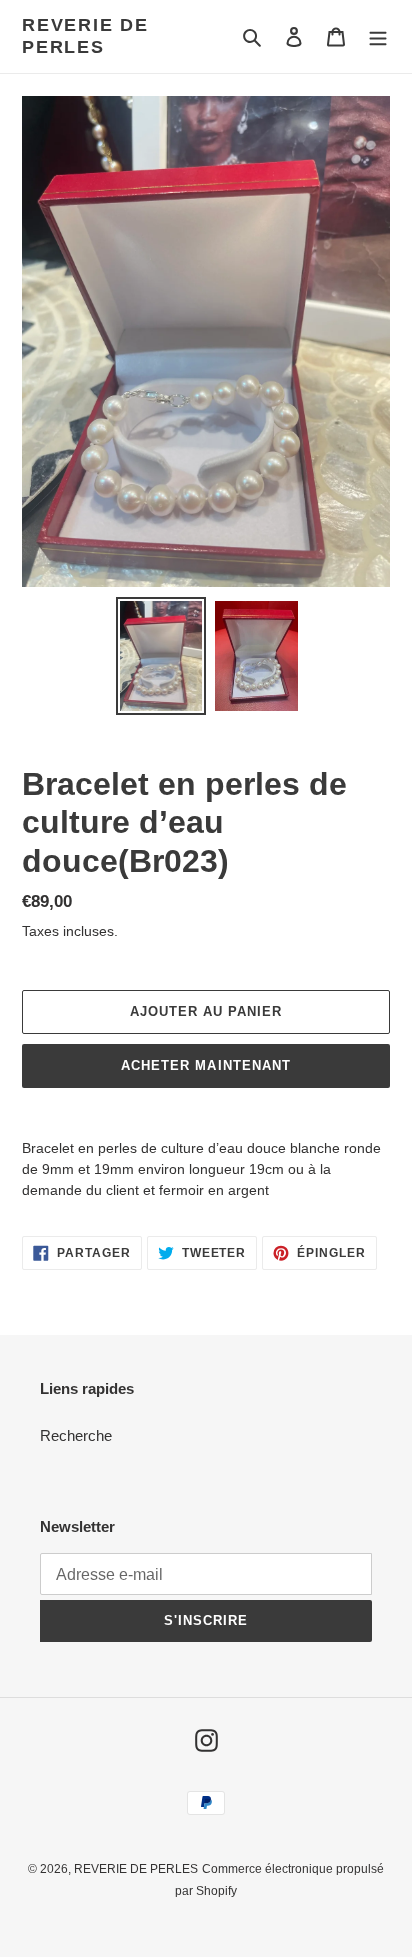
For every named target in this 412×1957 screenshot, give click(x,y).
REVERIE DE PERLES (85, 36)
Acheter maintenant (206, 1065)
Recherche (76, 1435)
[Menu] (378, 36)
